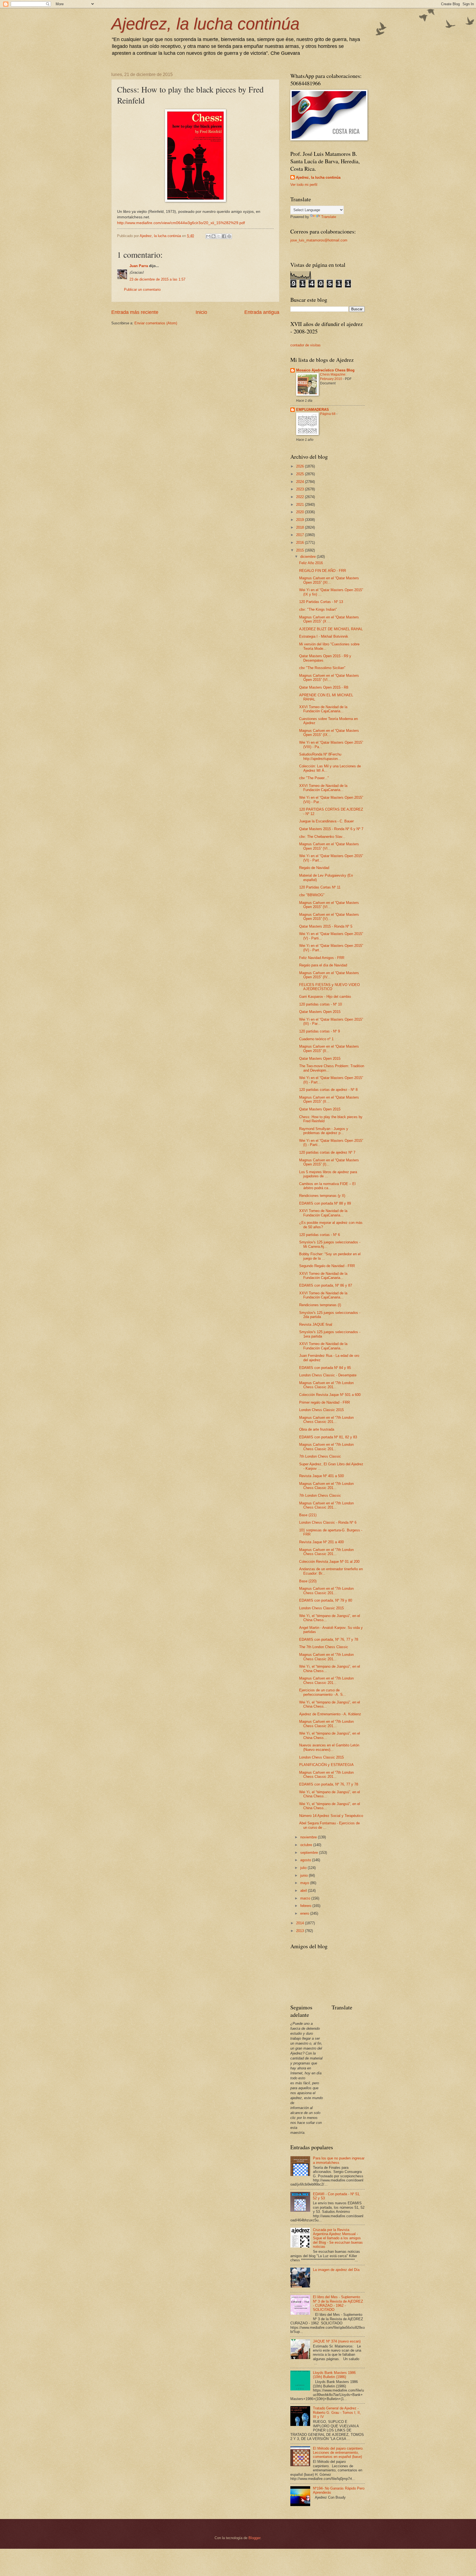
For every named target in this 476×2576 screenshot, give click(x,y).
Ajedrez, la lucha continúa (205, 24)
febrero (306, 1906)
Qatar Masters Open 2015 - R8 (324, 687)
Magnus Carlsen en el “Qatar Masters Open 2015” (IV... (329, 975)
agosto (306, 1860)
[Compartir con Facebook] (224, 236)
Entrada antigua (262, 312)
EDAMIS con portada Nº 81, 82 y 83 (328, 1437)
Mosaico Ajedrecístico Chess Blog (325, 370)
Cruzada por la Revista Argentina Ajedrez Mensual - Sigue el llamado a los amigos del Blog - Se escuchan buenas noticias (338, 2238)
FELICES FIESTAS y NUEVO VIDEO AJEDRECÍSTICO (329, 987)
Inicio (201, 312)
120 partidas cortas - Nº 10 (321, 1004)
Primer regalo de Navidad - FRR (324, 1402)
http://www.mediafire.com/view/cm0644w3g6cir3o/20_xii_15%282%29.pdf (181, 223)
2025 (301, 474)
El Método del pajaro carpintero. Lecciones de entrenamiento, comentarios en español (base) (338, 2453)
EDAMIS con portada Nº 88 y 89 (325, 1203)
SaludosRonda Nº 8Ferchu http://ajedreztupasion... (320, 756)
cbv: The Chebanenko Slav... (322, 837)
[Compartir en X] (219, 236)
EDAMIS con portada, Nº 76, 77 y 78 (329, 1639)
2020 (301, 512)
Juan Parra (139, 266)
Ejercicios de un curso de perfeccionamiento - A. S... (323, 1692)
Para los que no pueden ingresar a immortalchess (339, 2160)
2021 (301, 505)
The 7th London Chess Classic (324, 1647)
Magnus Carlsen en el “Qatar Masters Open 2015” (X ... (329, 619)
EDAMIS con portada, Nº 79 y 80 (326, 1600)
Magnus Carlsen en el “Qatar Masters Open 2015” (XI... (329, 580)
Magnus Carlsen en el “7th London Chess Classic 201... (326, 1385)
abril (304, 1891)
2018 (301, 527)
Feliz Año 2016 (311, 563)
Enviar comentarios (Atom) (156, 323)
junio (305, 1875)
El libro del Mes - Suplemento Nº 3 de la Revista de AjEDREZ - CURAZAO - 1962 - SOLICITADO (338, 2303)
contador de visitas (305, 345)
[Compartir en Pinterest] (229, 236)
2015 (301, 550)
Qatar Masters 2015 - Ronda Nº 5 (326, 926)
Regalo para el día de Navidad (323, 965)
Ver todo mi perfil (304, 185)
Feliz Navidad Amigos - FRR (322, 958)
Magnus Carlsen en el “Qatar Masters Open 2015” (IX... (329, 733)
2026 (301, 466)
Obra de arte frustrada (317, 1429)
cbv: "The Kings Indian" (318, 609)
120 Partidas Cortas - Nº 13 (321, 602)
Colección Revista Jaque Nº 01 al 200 (329, 1562)
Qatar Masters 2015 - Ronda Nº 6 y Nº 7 (331, 829)
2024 (301, 482)
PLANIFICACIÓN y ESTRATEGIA (326, 1765)
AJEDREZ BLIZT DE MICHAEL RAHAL (331, 629)
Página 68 (328, 414)
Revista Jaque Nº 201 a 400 (321, 1542)
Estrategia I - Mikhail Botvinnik (324, 636)
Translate (329, 217)
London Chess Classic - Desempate (328, 1375)
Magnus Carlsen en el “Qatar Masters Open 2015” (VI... (329, 678)
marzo (306, 1898)
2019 (301, 520)
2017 (301, 535)
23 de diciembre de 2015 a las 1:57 (157, 279)
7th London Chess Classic (320, 1456)
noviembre (309, 1837)
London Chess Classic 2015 (321, 1410)
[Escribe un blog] (213, 236)
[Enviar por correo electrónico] (208, 236)
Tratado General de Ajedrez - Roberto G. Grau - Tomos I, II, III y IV (337, 2412)
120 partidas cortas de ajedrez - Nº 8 (328, 1090)
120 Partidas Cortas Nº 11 (320, 887)
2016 (301, 543)
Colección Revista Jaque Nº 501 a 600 (330, 1395)
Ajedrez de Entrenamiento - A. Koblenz (330, 1714)
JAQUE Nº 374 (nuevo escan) (337, 2341)
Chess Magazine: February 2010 (333, 377)
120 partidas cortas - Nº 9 (320, 1031)
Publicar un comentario (142, 290)
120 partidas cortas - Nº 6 (320, 1235)
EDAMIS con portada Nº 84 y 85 (325, 1368)
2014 (301, 1923)
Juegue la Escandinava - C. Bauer (326, 821)
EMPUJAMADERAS (313, 410)
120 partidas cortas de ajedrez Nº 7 (327, 1152)
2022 (301, 497)
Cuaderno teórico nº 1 (316, 1039)
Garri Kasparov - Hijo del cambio (325, 997)
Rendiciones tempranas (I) (320, 1305)
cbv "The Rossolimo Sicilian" (322, 668)
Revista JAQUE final (316, 1324)
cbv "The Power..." (314, 778)
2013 (301, 1931)
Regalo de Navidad (314, 868)
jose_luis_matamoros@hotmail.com (319, 240)
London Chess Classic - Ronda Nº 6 (328, 1522)
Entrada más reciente (135, 312)
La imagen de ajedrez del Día (336, 2270)
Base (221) (308, 1515)
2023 (301, 489)
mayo (305, 1883)
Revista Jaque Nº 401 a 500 (321, 1476)
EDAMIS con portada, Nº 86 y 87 (326, 1285)
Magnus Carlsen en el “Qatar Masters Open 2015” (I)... (329, 1162)
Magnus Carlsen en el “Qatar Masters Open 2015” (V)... (329, 917)
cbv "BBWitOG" (312, 895)
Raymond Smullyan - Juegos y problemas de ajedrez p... (324, 1131)
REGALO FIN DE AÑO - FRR (323, 571)
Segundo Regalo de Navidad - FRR (327, 1266)
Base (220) (308, 1581)
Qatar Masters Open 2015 (320, 1012)
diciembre (309, 557)
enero (305, 1913)
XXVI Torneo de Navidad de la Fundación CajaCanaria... (323, 709)
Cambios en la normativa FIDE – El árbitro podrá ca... (327, 1186)
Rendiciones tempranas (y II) (322, 1196)
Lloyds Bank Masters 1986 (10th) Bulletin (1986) (334, 2375)
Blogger (254, 2538)
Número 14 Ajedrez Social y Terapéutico (331, 1816)
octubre (307, 1845)
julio (304, 1868)
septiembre (310, 1853)
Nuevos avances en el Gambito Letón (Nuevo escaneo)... (329, 1747)
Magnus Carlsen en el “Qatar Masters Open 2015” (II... (329, 1048)
